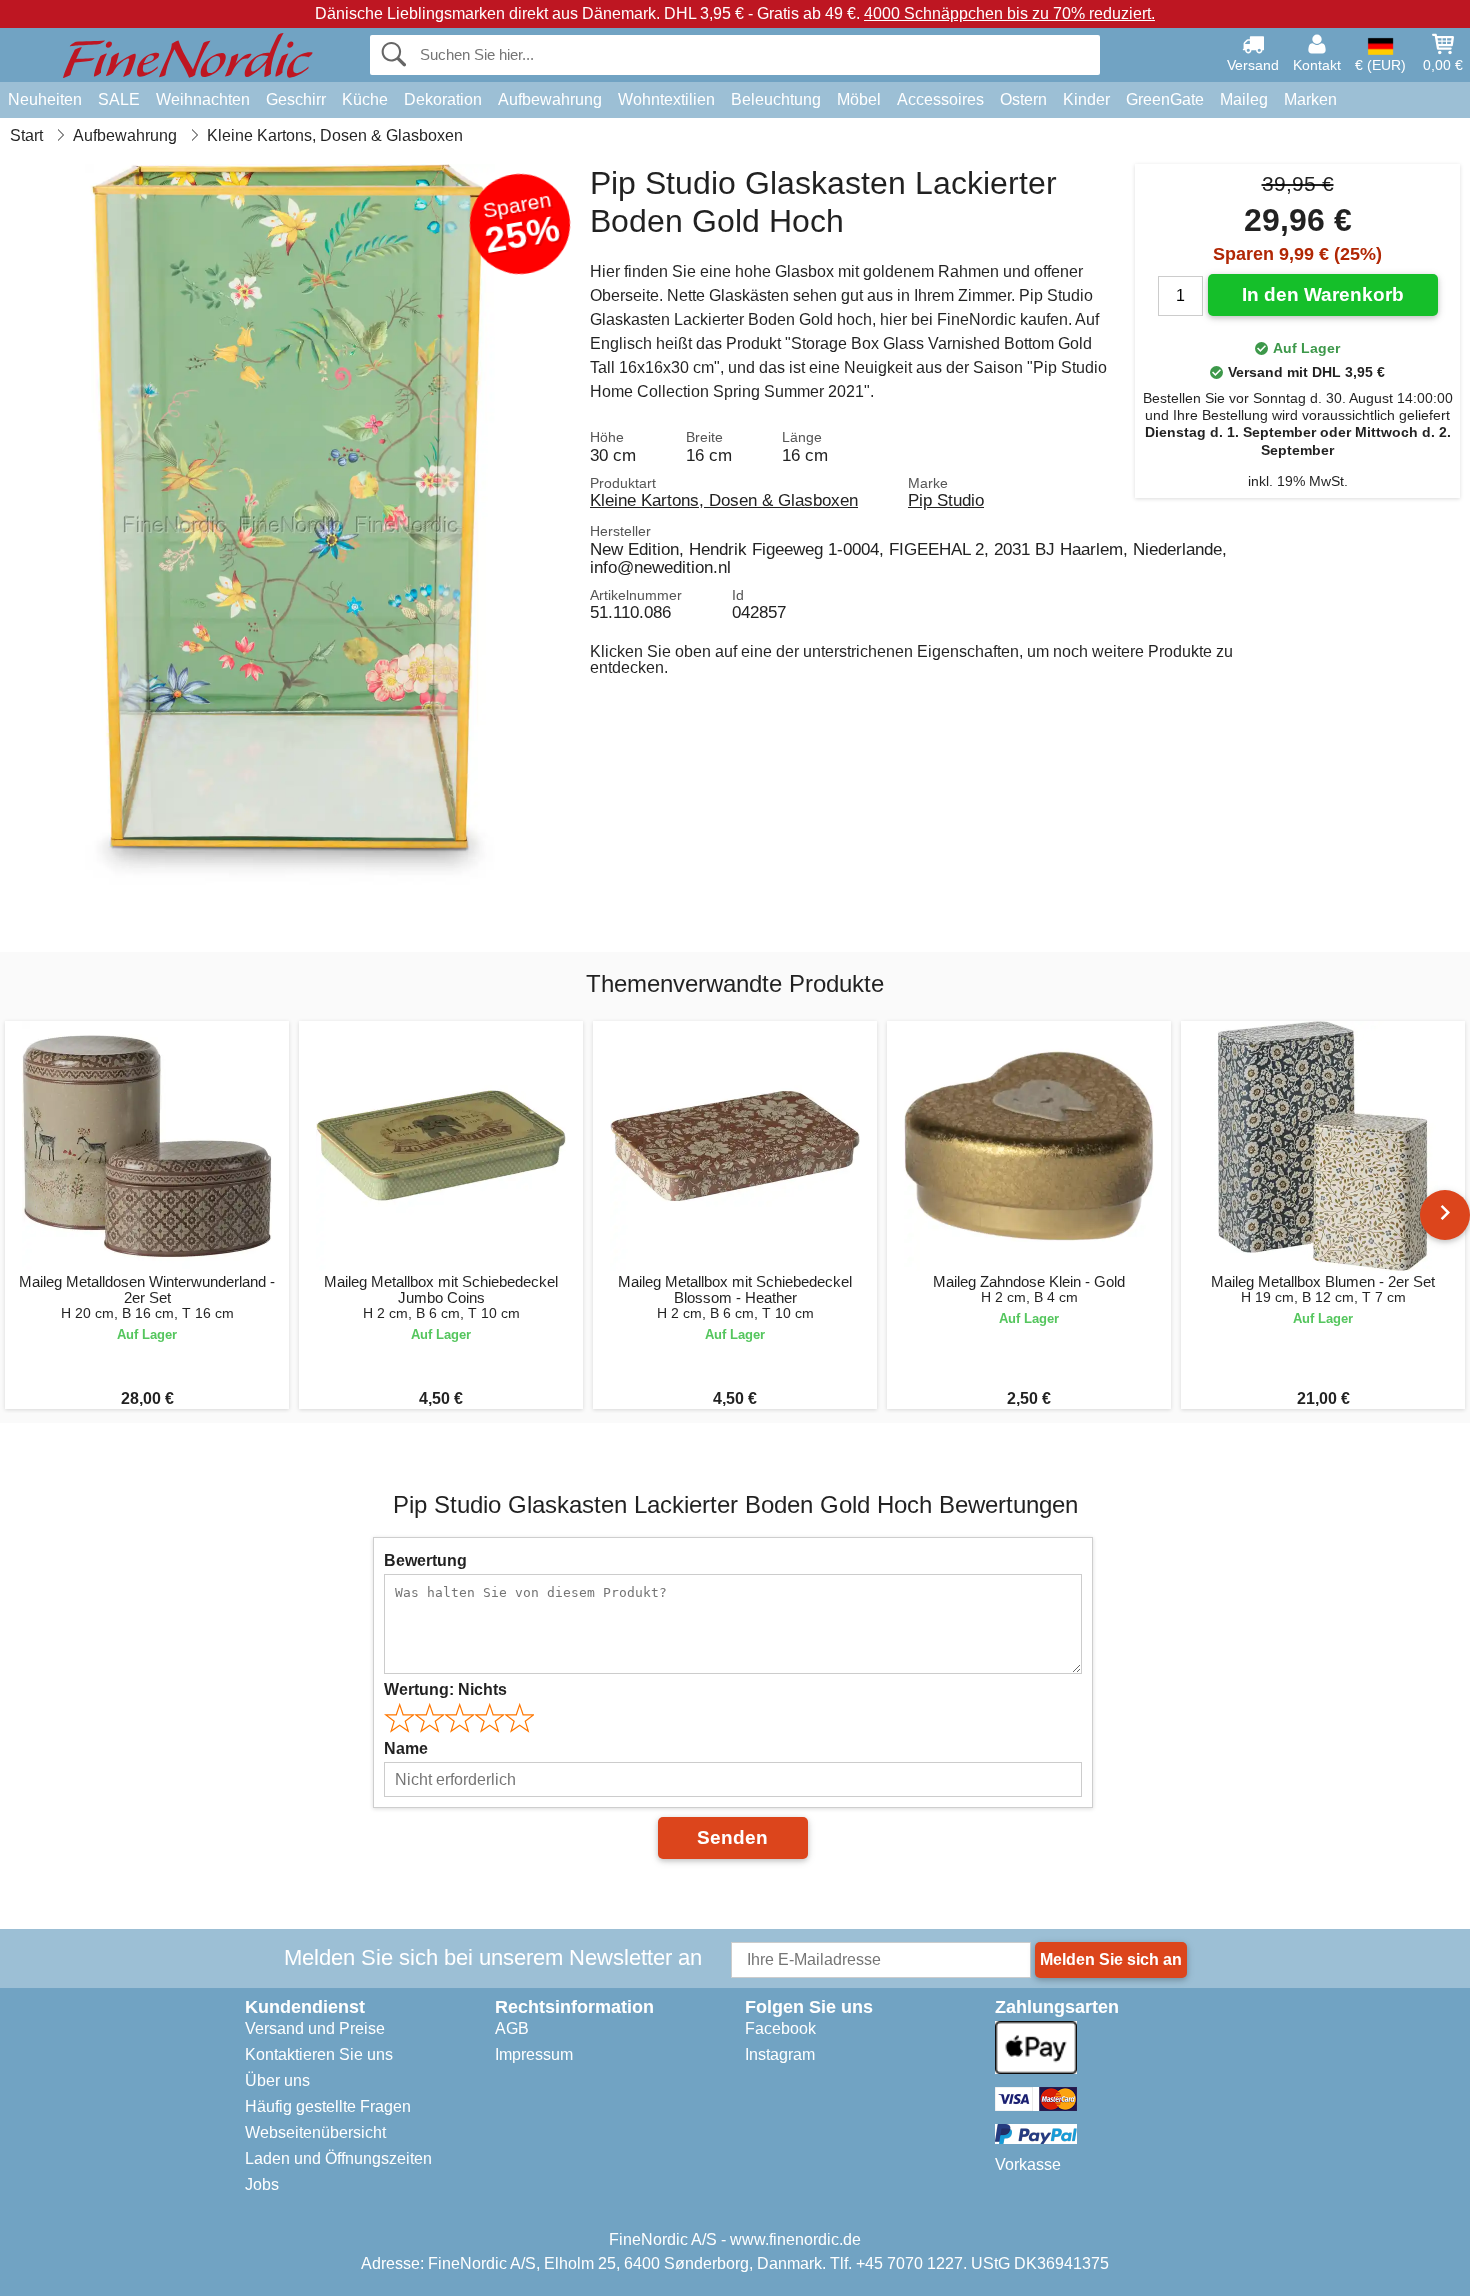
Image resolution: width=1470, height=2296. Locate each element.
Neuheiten (45, 99)
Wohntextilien (666, 99)
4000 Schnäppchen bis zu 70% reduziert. (1009, 13)
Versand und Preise (315, 2028)
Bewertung (425, 1560)
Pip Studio (946, 500)
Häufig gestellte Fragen (328, 2106)
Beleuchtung (776, 99)
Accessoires (940, 99)
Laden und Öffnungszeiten (338, 2158)
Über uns (277, 2080)
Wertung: (445, 1689)
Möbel (859, 99)
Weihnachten (203, 99)
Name (406, 1748)
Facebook (780, 2028)
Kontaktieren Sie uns (319, 2054)
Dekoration (443, 99)
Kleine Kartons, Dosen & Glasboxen (724, 500)
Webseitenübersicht (315, 2132)
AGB (512, 2028)
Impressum (534, 2054)
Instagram (780, 2054)
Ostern (1023, 99)
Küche (365, 99)
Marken (1310, 99)
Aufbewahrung (550, 99)
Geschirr (296, 99)
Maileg (1244, 99)
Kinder (1086, 99)
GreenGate (1165, 99)
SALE (119, 99)
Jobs (262, 2184)
